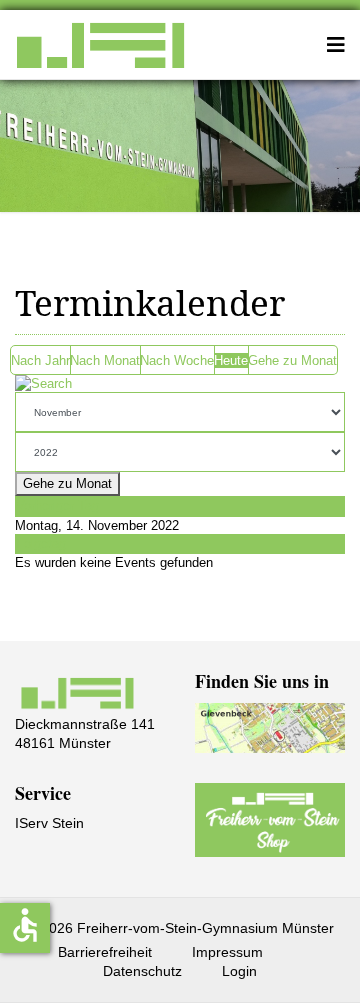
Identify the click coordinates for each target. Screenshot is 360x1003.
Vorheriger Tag (57, 505)
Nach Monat (105, 360)
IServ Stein (49, 823)
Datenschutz (142, 971)
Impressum (227, 952)
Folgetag (41, 543)
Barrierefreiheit (105, 952)
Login (239, 971)
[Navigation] (336, 45)
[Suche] (180, 384)
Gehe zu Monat (292, 360)
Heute (231, 360)
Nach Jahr (40, 360)
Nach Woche (177, 360)
